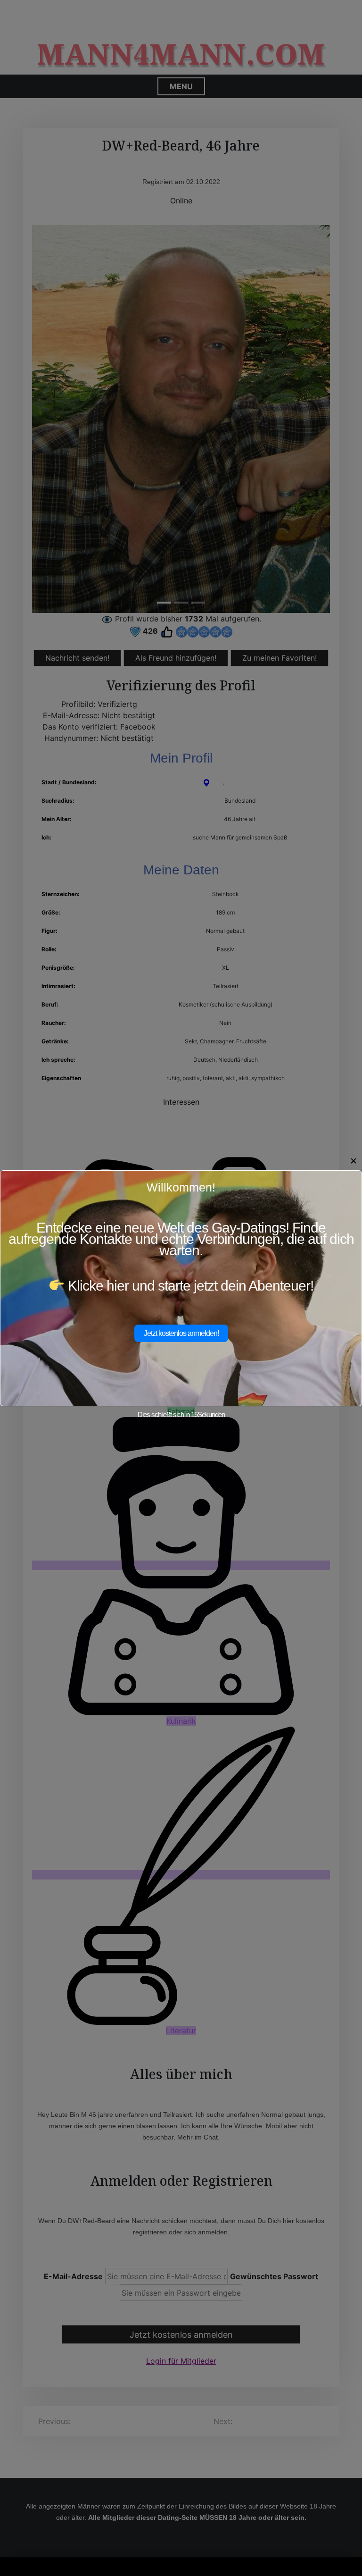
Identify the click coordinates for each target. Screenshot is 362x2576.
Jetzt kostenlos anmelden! (181, 1333)
